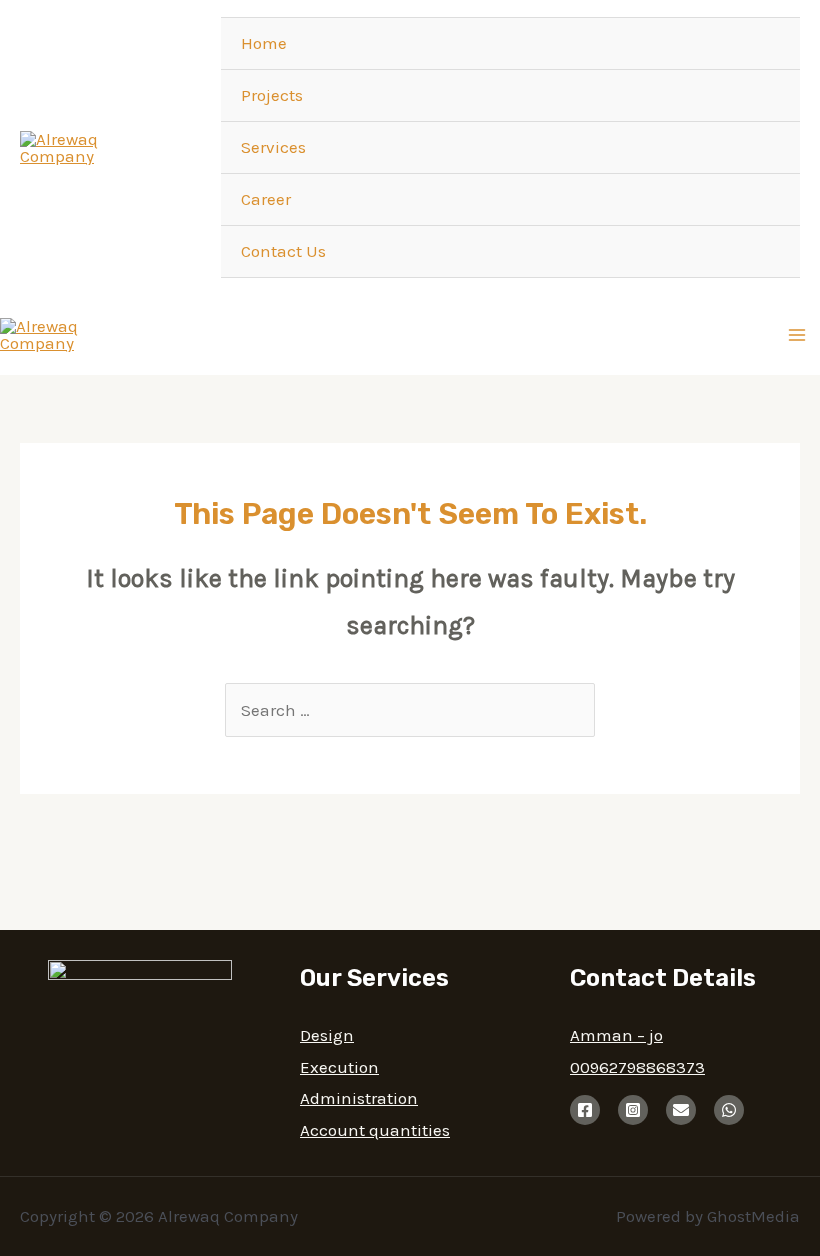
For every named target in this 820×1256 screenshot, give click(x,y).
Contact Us (283, 251)
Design (327, 1035)
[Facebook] (585, 1110)
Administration (359, 1098)
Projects (272, 95)
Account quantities (375, 1130)
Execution (339, 1067)
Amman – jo (616, 1035)
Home (264, 43)
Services (273, 147)
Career (266, 199)
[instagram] (633, 1110)
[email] (681, 1110)
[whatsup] (729, 1110)
